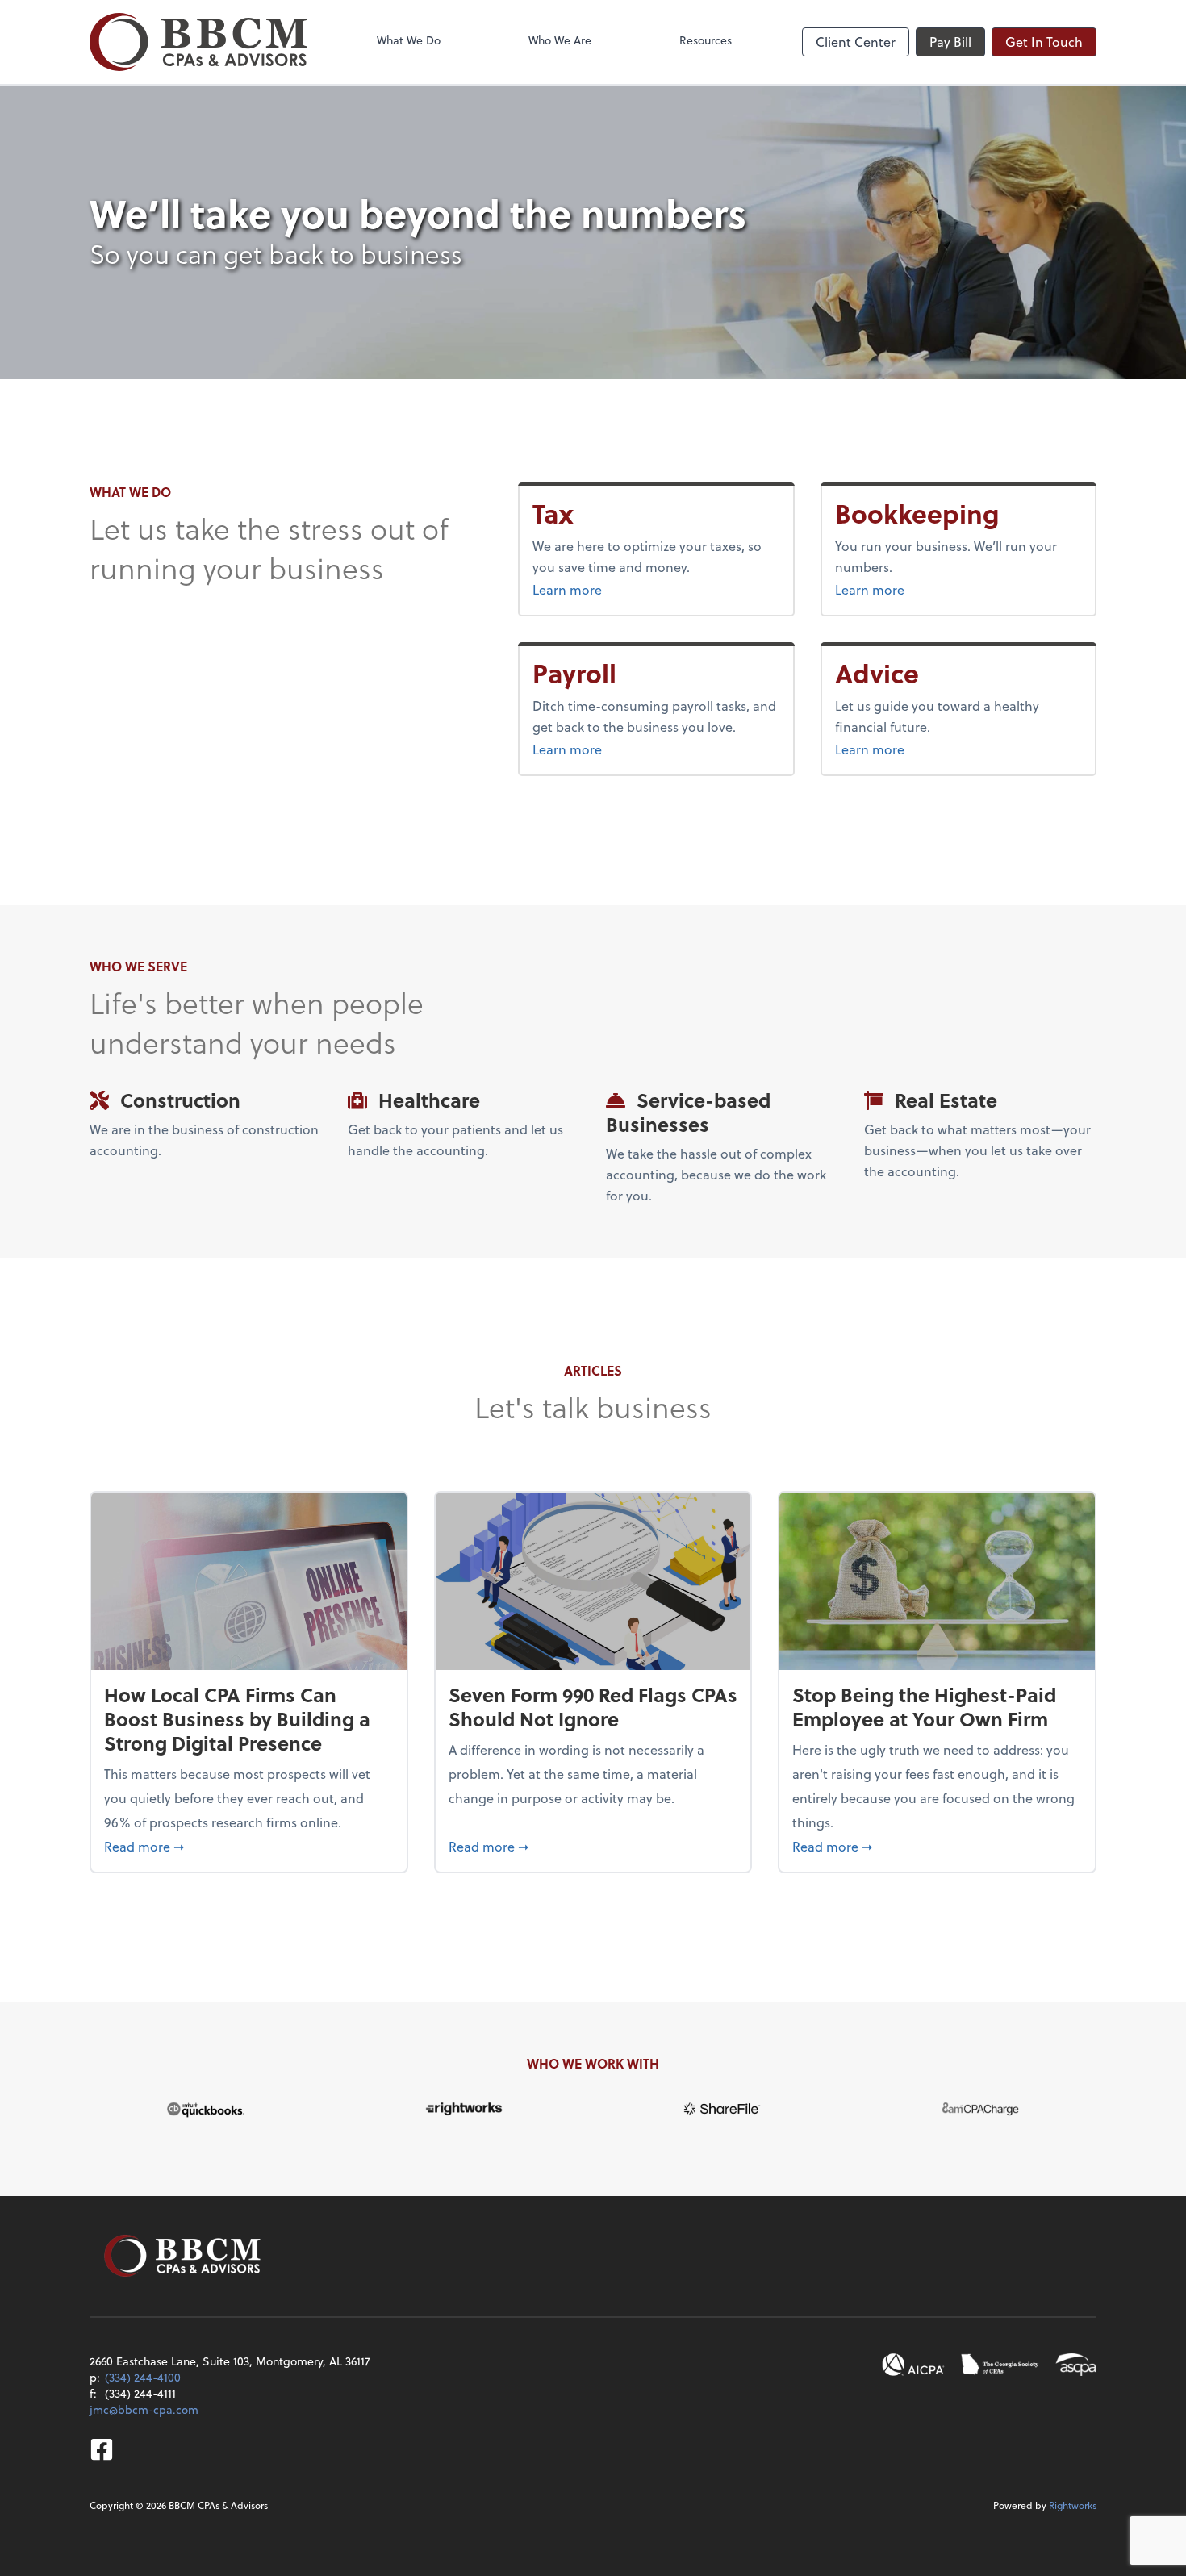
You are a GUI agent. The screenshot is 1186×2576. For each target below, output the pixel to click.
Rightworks (1073, 2505)
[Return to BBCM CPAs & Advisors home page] (198, 42)
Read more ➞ (249, 1846)
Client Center (856, 42)
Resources (706, 40)
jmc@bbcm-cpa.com (144, 2409)
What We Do (409, 40)
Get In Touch (1044, 42)
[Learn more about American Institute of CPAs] (913, 2365)
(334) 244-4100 (143, 2377)
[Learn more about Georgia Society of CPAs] (1000, 2365)
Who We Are (560, 40)
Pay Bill (950, 42)
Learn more (597, 589)
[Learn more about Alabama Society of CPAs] (1076, 2365)
